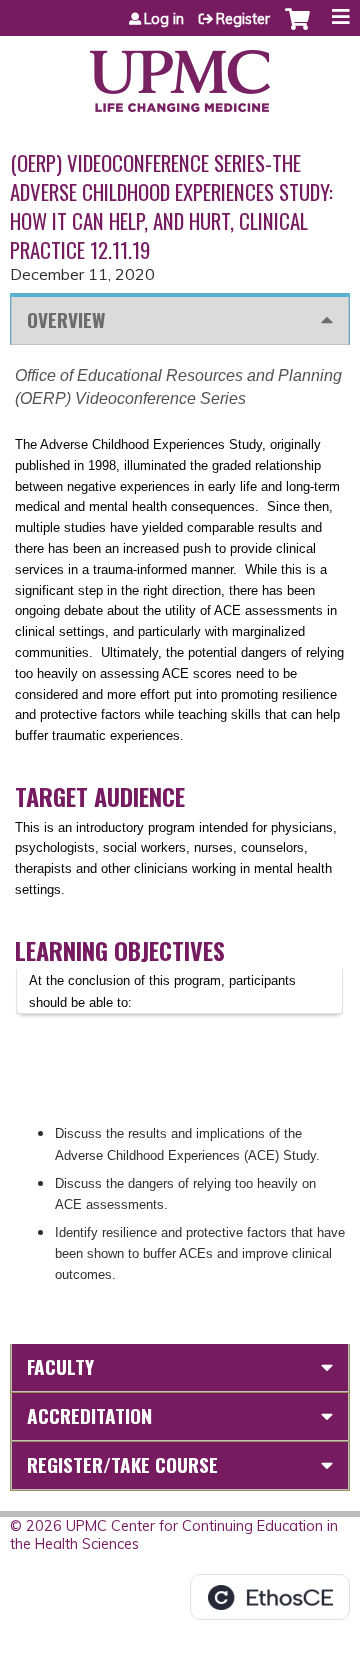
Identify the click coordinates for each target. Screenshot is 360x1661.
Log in (164, 19)
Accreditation (89, 1415)
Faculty (60, 1366)
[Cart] (297, 29)
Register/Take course (122, 1464)
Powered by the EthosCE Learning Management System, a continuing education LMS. (270, 1597)
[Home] (180, 74)
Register (243, 19)
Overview (66, 319)
